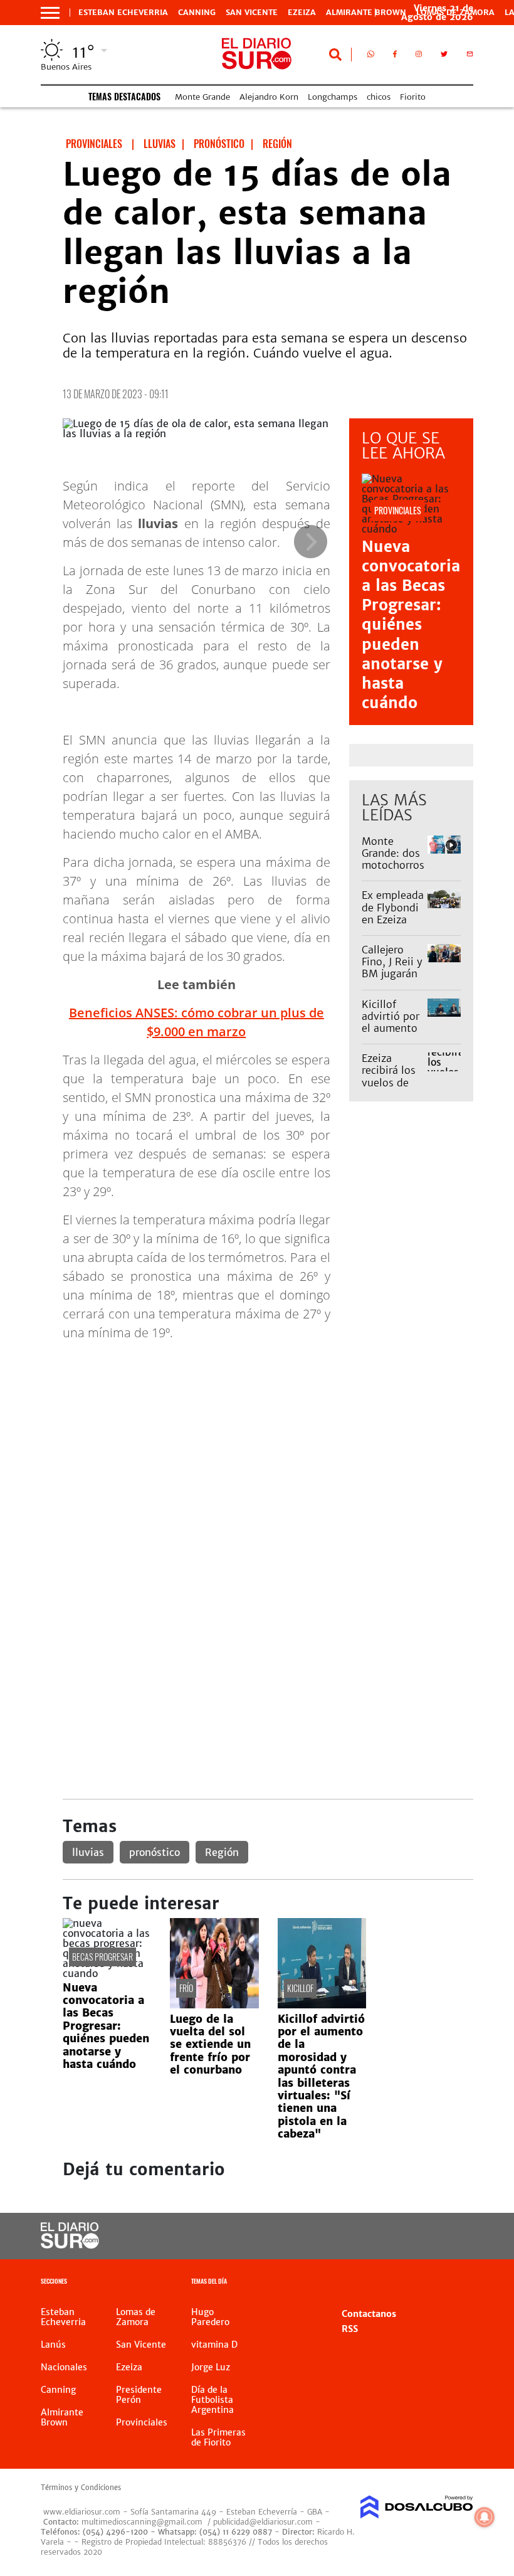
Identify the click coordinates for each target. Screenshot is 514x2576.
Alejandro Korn (269, 97)
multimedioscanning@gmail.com (142, 2522)
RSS (350, 2329)
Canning (197, 13)
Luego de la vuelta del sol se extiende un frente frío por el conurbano (210, 2045)
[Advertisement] (268, 1439)
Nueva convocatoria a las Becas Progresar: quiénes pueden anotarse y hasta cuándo (411, 625)
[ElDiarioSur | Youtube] (453, 2236)
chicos (379, 97)
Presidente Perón (139, 2395)
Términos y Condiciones (81, 2488)
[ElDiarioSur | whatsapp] (371, 56)
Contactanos (369, 2314)
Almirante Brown (366, 13)
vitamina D (214, 2345)
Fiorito (413, 97)
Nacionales (64, 2367)
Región (222, 1852)
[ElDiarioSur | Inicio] (459, 2283)
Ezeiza (302, 13)
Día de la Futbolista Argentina (212, 2400)
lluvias (88, 1852)
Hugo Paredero (210, 2317)
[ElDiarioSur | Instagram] (419, 56)
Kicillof (300, 1988)
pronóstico (155, 1852)
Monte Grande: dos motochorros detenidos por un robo (393, 865)
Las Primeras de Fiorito (218, 2437)
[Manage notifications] (485, 2517)
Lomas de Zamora (136, 2317)
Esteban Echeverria (123, 13)
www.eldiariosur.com (82, 2512)
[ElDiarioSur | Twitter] (444, 56)
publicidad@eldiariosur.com (263, 2522)
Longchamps (333, 97)
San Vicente (252, 13)
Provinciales (142, 2422)
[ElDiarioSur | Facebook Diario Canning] (395, 56)
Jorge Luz (211, 2367)
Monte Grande (202, 97)
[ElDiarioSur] (70, 2245)
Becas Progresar (102, 1957)
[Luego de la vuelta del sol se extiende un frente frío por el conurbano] (214, 2005)
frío (186, 1988)
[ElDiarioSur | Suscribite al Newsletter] (470, 56)
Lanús (53, 2345)
